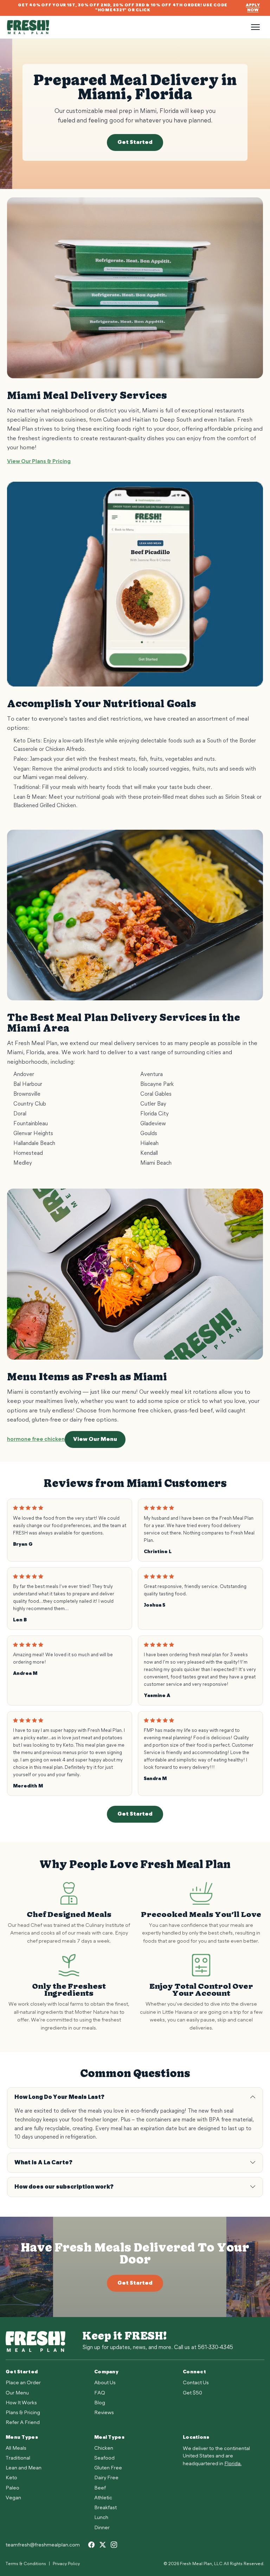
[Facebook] (91, 2545)
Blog (100, 2403)
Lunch (101, 2518)
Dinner (102, 2528)
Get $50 (192, 2393)
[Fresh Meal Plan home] (127, 27)
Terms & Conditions (26, 2564)
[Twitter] (103, 2545)
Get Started (135, 143)
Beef (100, 2488)
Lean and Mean (24, 2468)
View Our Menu (95, 1439)
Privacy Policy (66, 2564)
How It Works (21, 2403)
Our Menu (17, 2393)
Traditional (18, 2458)
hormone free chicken (36, 1439)
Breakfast (105, 2508)
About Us (105, 2383)
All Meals (16, 2448)
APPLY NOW (253, 8)
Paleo (12, 2488)
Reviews (104, 2413)
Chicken (104, 2448)
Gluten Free (108, 2468)
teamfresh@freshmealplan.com (43, 2545)
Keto (11, 2478)
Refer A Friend (23, 2423)
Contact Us (196, 2383)
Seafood (104, 2458)
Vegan (13, 2498)
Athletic (103, 2498)
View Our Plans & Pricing (39, 462)
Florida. (233, 2464)
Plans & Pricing (23, 2413)
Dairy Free (106, 2478)
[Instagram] (114, 2545)
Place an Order (23, 2383)
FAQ (100, 2393)
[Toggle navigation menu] (255, 27)
